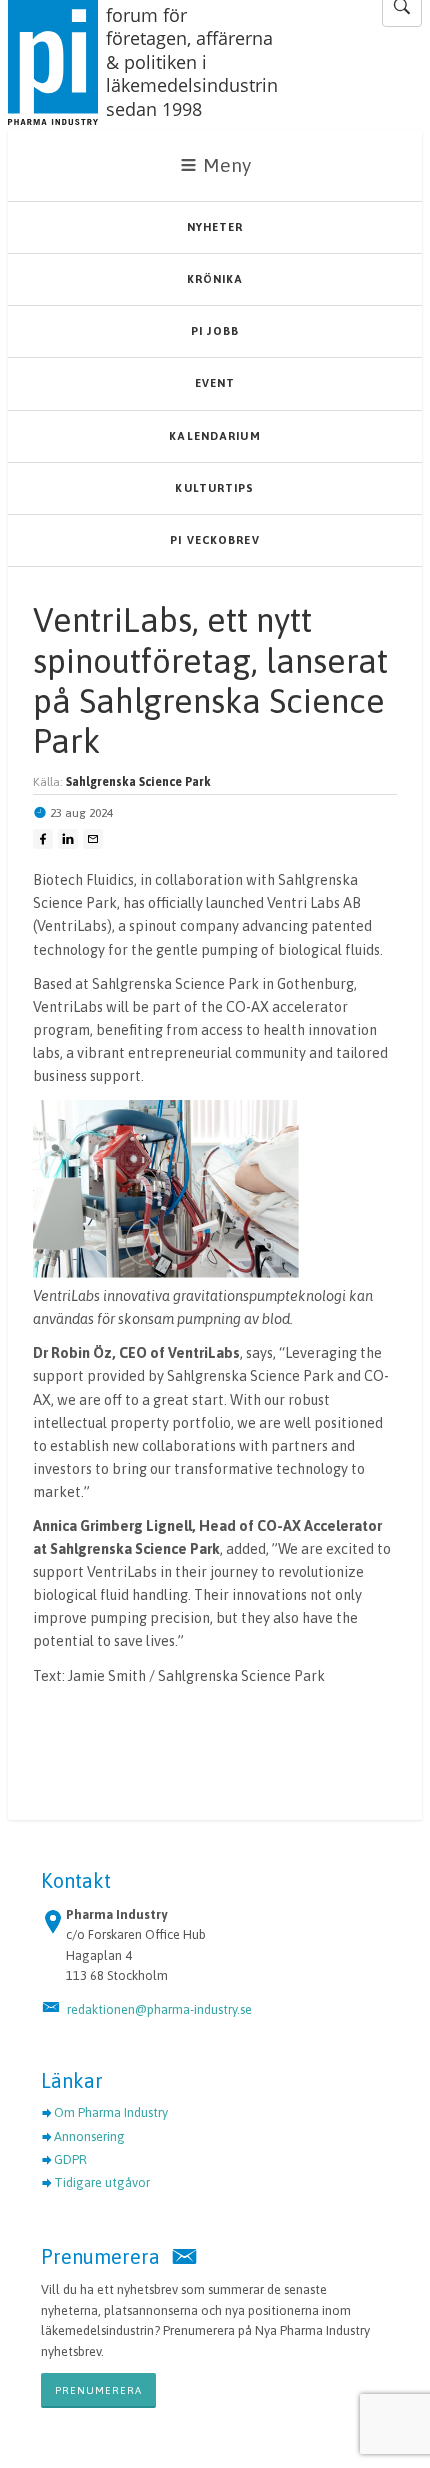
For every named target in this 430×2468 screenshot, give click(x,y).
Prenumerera (98, 2390)
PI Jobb (215, 331)
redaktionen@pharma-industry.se (159, 2009)
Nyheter (215, 227)
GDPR (70, 2159)
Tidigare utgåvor (102, 2182)
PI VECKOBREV (214, 540)
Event (215, 383)
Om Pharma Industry (111, 2112)
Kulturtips (214, 488)
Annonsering (89, 2136)
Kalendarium (214, 436)
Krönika (215, 279)
